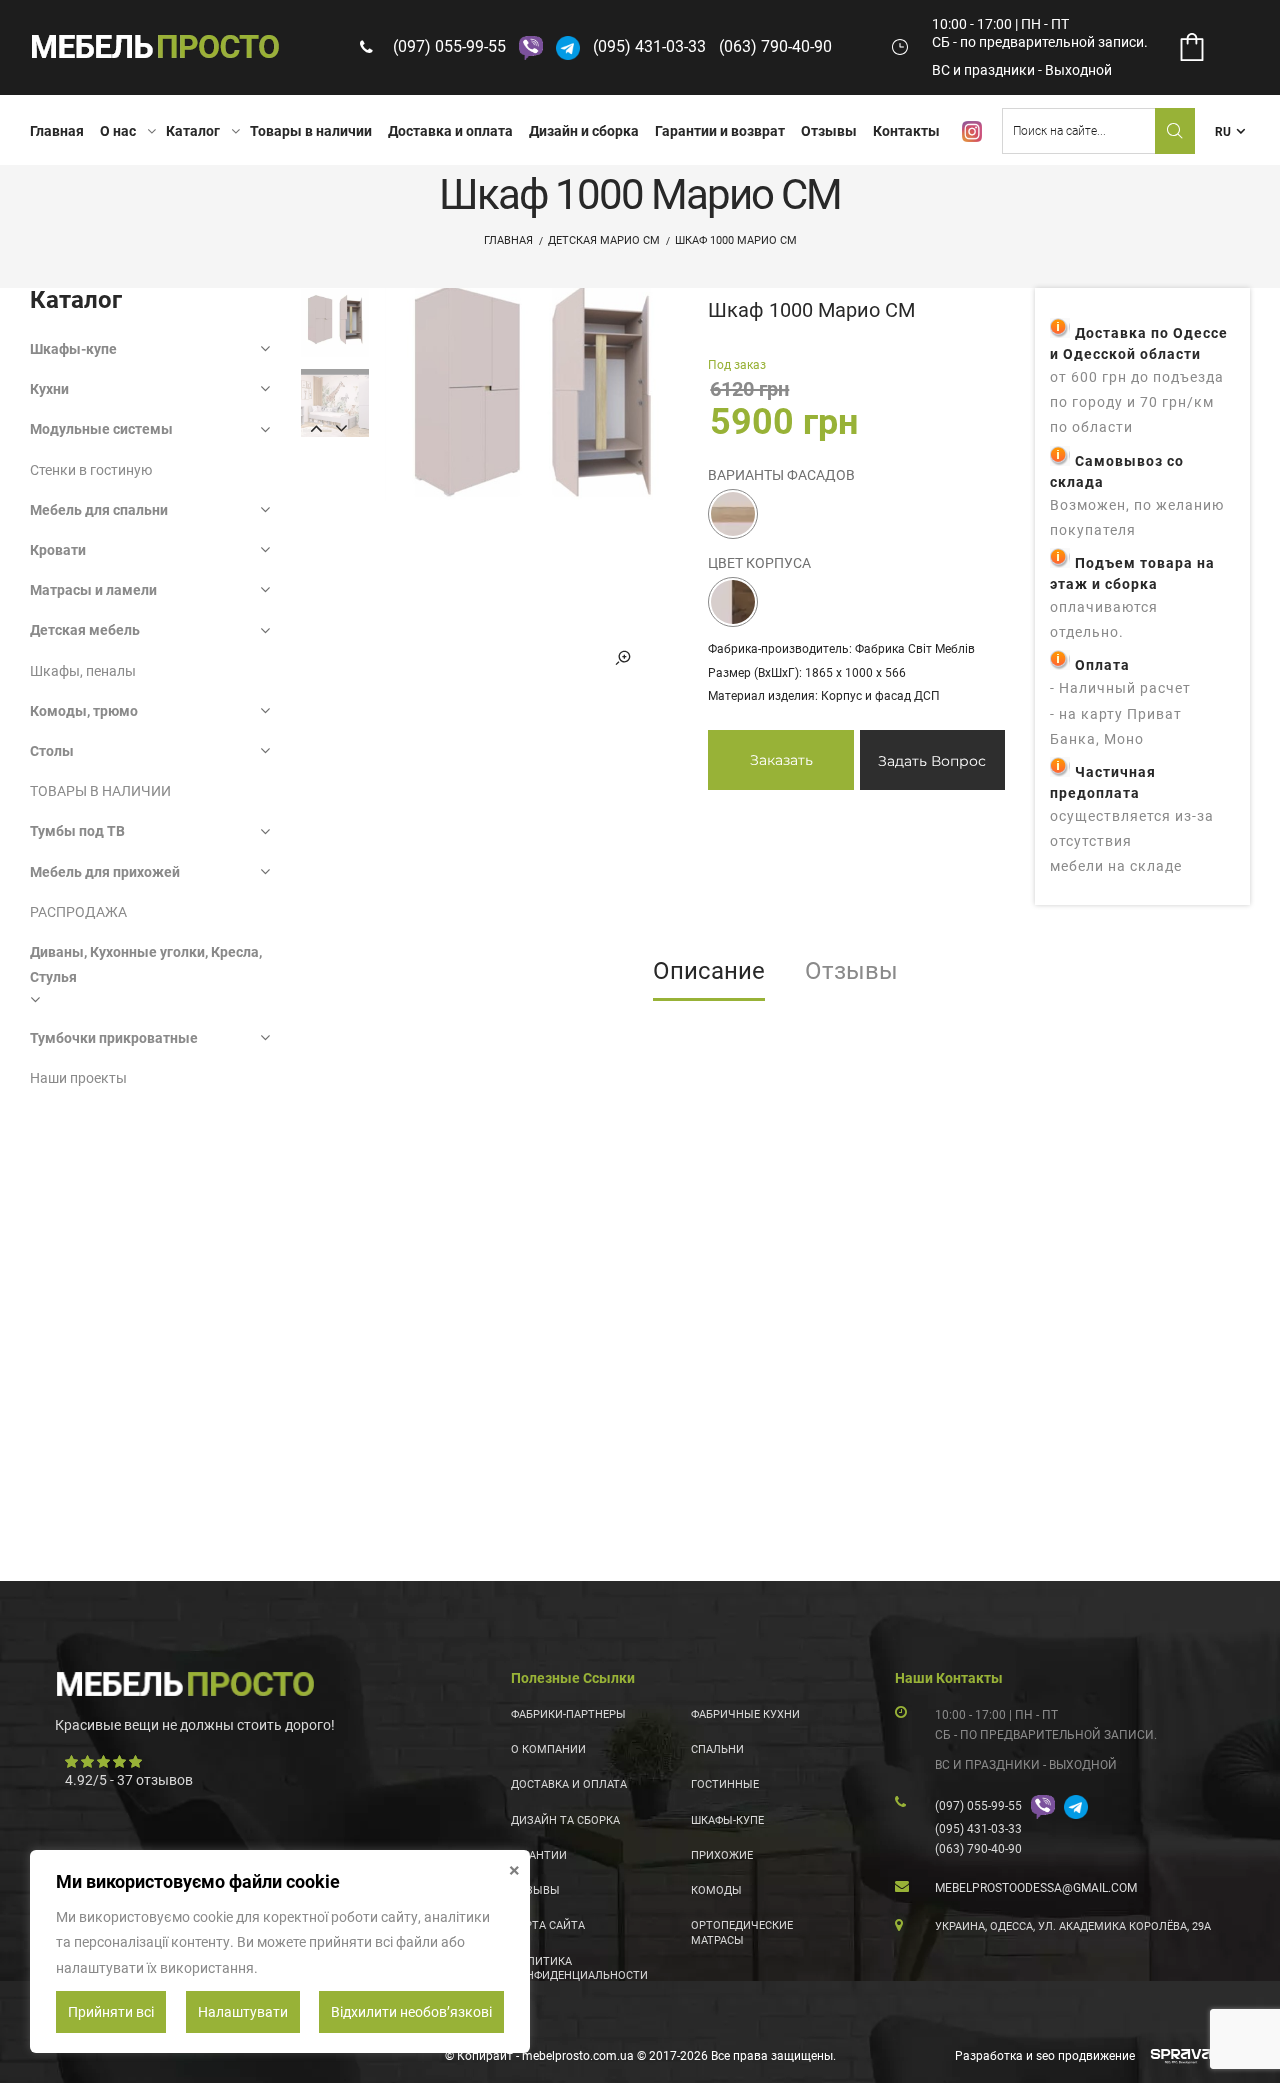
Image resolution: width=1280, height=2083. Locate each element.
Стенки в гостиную (91, 470)
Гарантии (539, 1855)
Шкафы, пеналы (83, 671)
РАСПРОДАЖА (78, 912)
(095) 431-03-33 (649, 46)
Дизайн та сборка (565, 1820)
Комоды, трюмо (84, 711)
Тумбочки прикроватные (114, 1038)
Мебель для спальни (99, 510)
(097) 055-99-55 (449, 46)
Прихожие (722, 1855)
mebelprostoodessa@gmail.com (1036, 1888)
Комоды (716, 1890)
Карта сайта (548, 1925)
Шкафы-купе (73, 349)
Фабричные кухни (745, 1714)
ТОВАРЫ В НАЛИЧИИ (100, 791)
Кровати (58, 550)
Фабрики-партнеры (568, 1714)
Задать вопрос (932, 761)
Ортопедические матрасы (742, 1932)
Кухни (49, 389)
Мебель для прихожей (105, 872)
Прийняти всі (111, 2012)
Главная (57, 131)
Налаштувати (243, 2012)
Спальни (717, 1749)
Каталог (193, 131)
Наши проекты (78, 1078)
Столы (52, 751)
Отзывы (829, 131)
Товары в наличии (311, 131)
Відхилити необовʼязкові (411, 2012)
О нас (118, 131)
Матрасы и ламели (93, 590)
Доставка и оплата (450, 131)
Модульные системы (101, 429)
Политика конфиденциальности (579, 1968)
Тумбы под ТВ (77, 831)
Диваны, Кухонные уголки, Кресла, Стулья (146, 964)
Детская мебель (85, 630)
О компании (548, 1749)
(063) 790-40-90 (775, 46)
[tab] (709, 978)
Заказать (781, 760)
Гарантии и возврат (720, 131)
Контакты (906, 131)
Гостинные (725, 1784)
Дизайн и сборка (584, 131)
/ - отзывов (129, 1780)
